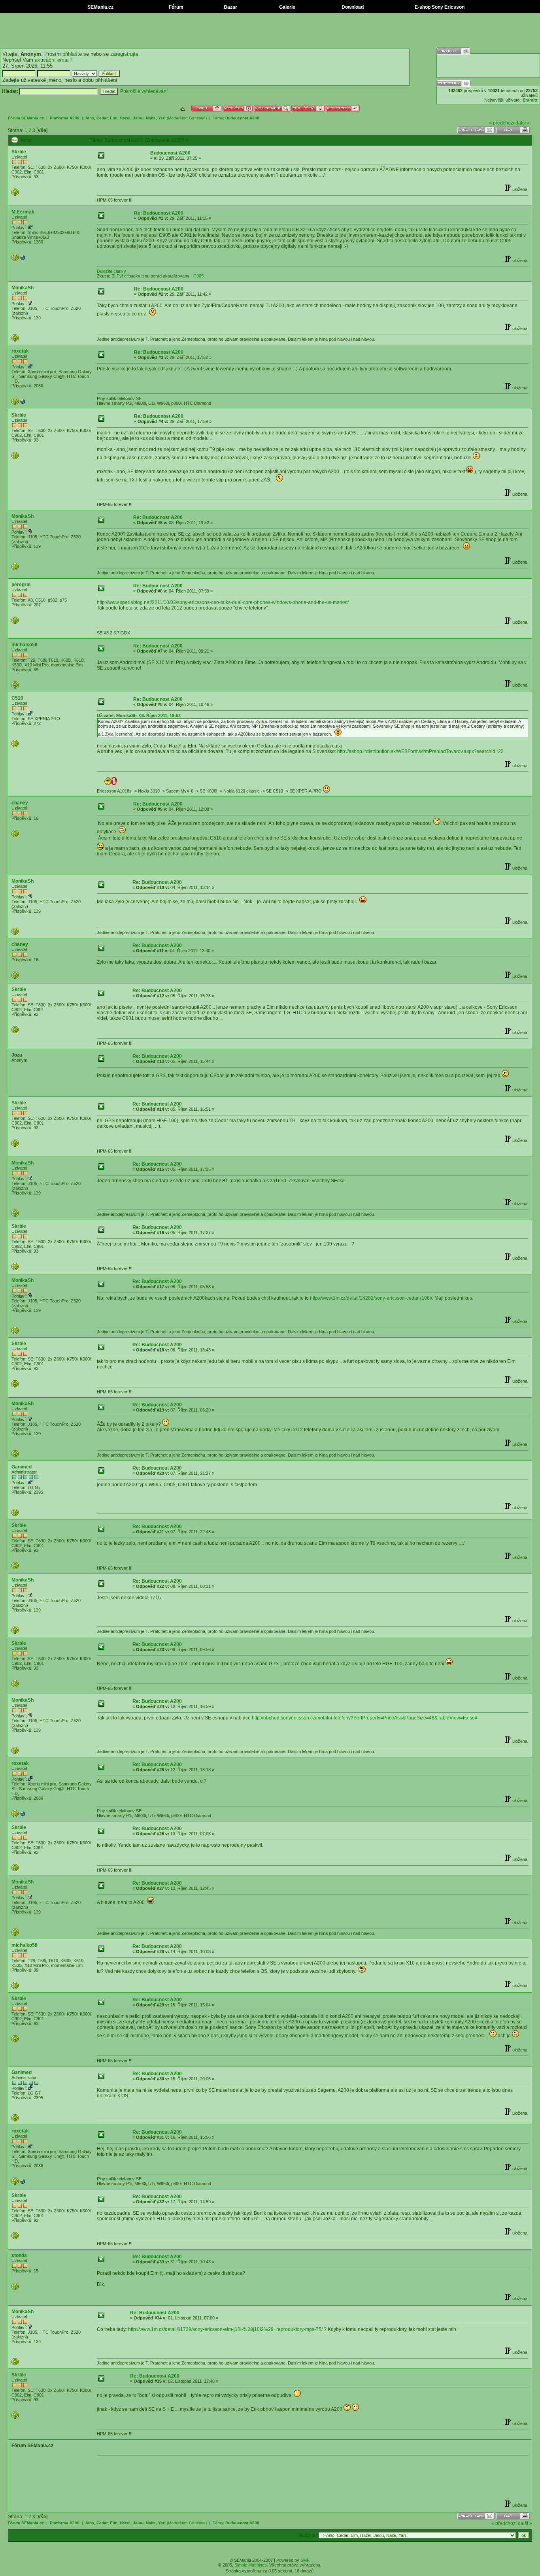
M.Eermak (23, 212)
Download (352, 7)
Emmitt (530, 100)
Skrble (19, 152)
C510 (17, 698)
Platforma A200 (65, 118)
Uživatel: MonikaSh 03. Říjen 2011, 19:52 (139, 715)
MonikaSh (23, 288)
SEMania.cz (100, 7)
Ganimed (197, 118)
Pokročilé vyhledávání (144, 91)
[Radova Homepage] (23, 403)
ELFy (117, 276)
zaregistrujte (124, 54)
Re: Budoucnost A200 (159, 213)
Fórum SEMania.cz (26, 118)
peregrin (21, 585)
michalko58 (25, 645)
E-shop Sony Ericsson (439, 7)
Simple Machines (251, 2565)
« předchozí (502, 123)
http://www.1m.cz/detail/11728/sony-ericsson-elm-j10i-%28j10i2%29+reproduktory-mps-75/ (225, 2329)
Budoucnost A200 (242, 118)
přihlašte (72, 54)
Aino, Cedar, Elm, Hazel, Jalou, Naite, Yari (126, 118)
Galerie (287, 7)
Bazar (230, 7)
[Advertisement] (270, 31)
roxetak (20, 351)
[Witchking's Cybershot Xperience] (23, 259)
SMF (305, 2560)
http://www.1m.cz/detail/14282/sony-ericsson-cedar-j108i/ (371, 1298)
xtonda (19, 2255)
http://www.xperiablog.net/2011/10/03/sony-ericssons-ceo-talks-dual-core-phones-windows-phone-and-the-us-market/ (223, 602)
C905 (198, 276)
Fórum (176, 7)
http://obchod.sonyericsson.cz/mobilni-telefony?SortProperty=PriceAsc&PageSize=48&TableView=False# (365, 1718)
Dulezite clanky (111, 271)
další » (523, 123)
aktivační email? (54, 60)
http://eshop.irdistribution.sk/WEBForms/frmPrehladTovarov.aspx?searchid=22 (420, 751)
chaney (20, 803)
